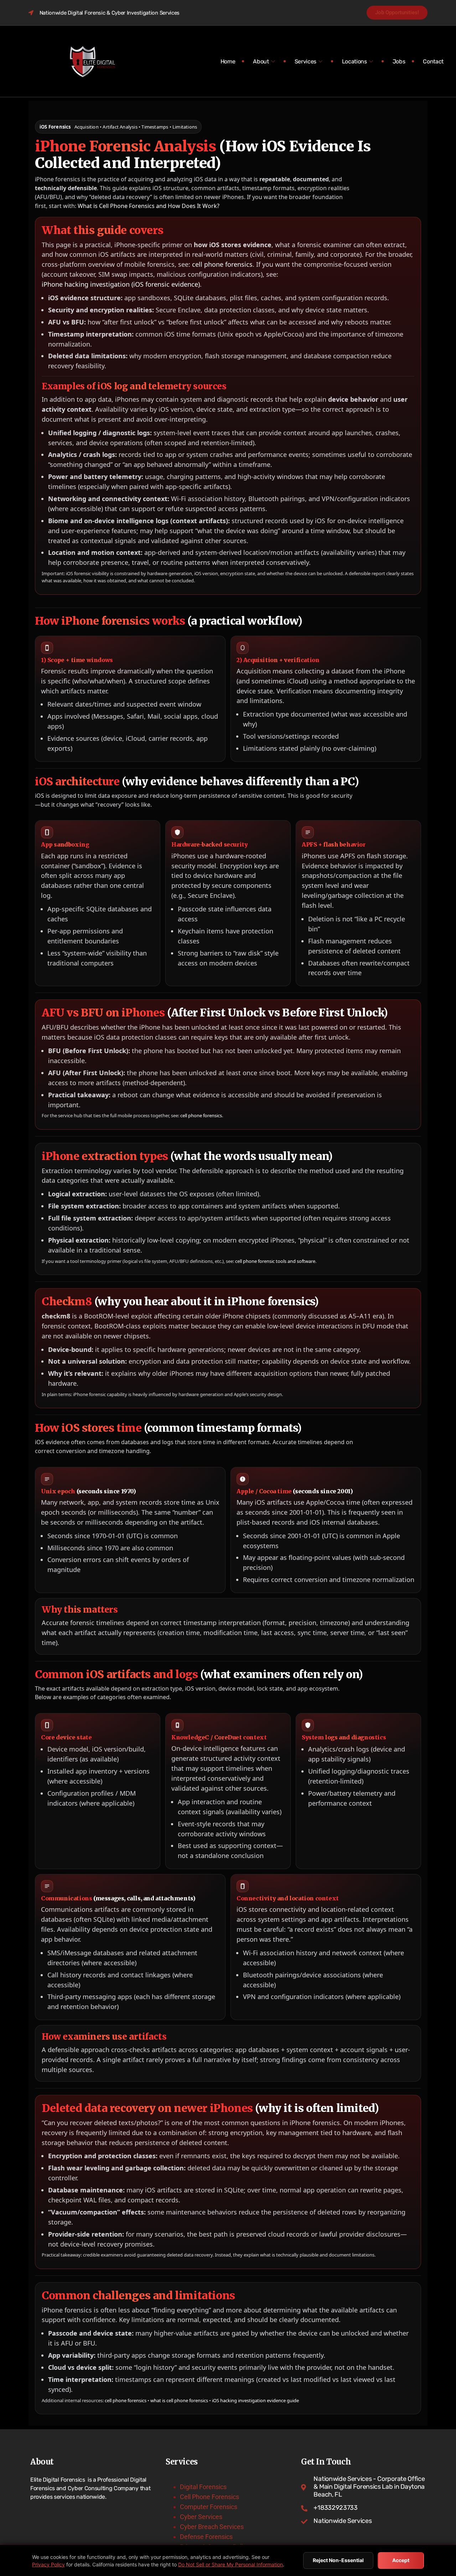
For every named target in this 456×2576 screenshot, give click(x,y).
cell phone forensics (222, 264)
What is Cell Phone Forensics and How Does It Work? (149, 206)
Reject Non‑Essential (338, 2560)
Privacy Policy (48, 2564)
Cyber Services (201, 2517)
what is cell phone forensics (179, 2400)
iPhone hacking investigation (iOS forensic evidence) (121, 284)
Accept (401, 2560)
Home (228, 61)
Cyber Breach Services (212, 2527)
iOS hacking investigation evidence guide (255, 2400)
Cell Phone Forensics (209, 2497)
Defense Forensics (206, 2537)
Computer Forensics (209, 2507)
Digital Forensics (203, 2487)
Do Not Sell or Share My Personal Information (230, 2564)
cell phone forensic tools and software (275, 1261)
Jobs (399, 61)
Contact (433, 61)
